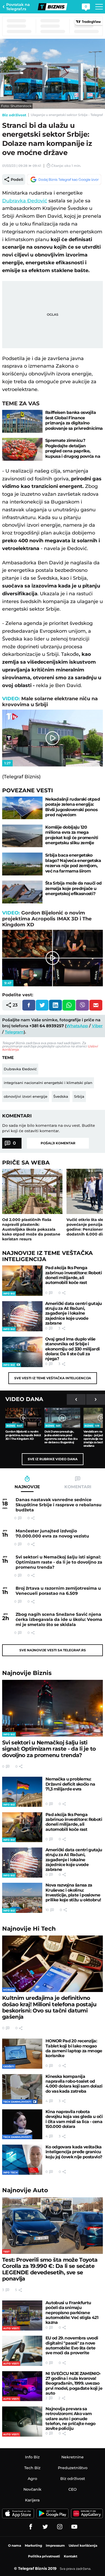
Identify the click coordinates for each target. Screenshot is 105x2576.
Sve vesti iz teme (53, 1378)
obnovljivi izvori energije (26, 1096)
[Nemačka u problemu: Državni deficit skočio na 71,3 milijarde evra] (22, 1792)
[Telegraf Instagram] (60, 2527)
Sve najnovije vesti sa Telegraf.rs (53, 1650)
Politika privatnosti (44, 2556)
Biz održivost (14, 115)
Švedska (61, 1096)
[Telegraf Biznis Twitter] (45, 2527)
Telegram (14, 1032)
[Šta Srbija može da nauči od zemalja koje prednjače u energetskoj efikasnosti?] (22, 892)
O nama (15, 2545)
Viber (97, 1026)
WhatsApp (77, 1026)
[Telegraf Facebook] (31, 2527)
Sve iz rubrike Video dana (53, 1459)
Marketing (33, 2545)
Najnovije (27, 1673)
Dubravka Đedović (25, 201)
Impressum (55, 2545)
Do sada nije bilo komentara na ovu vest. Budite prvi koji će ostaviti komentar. (49, 1128)
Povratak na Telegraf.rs (18, 7)
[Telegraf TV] (74, 2527)
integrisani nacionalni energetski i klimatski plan (48, 1083)
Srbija (79, 1096)
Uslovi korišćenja (83, 2545)
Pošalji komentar (58, 1143)
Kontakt (71, 2556)
